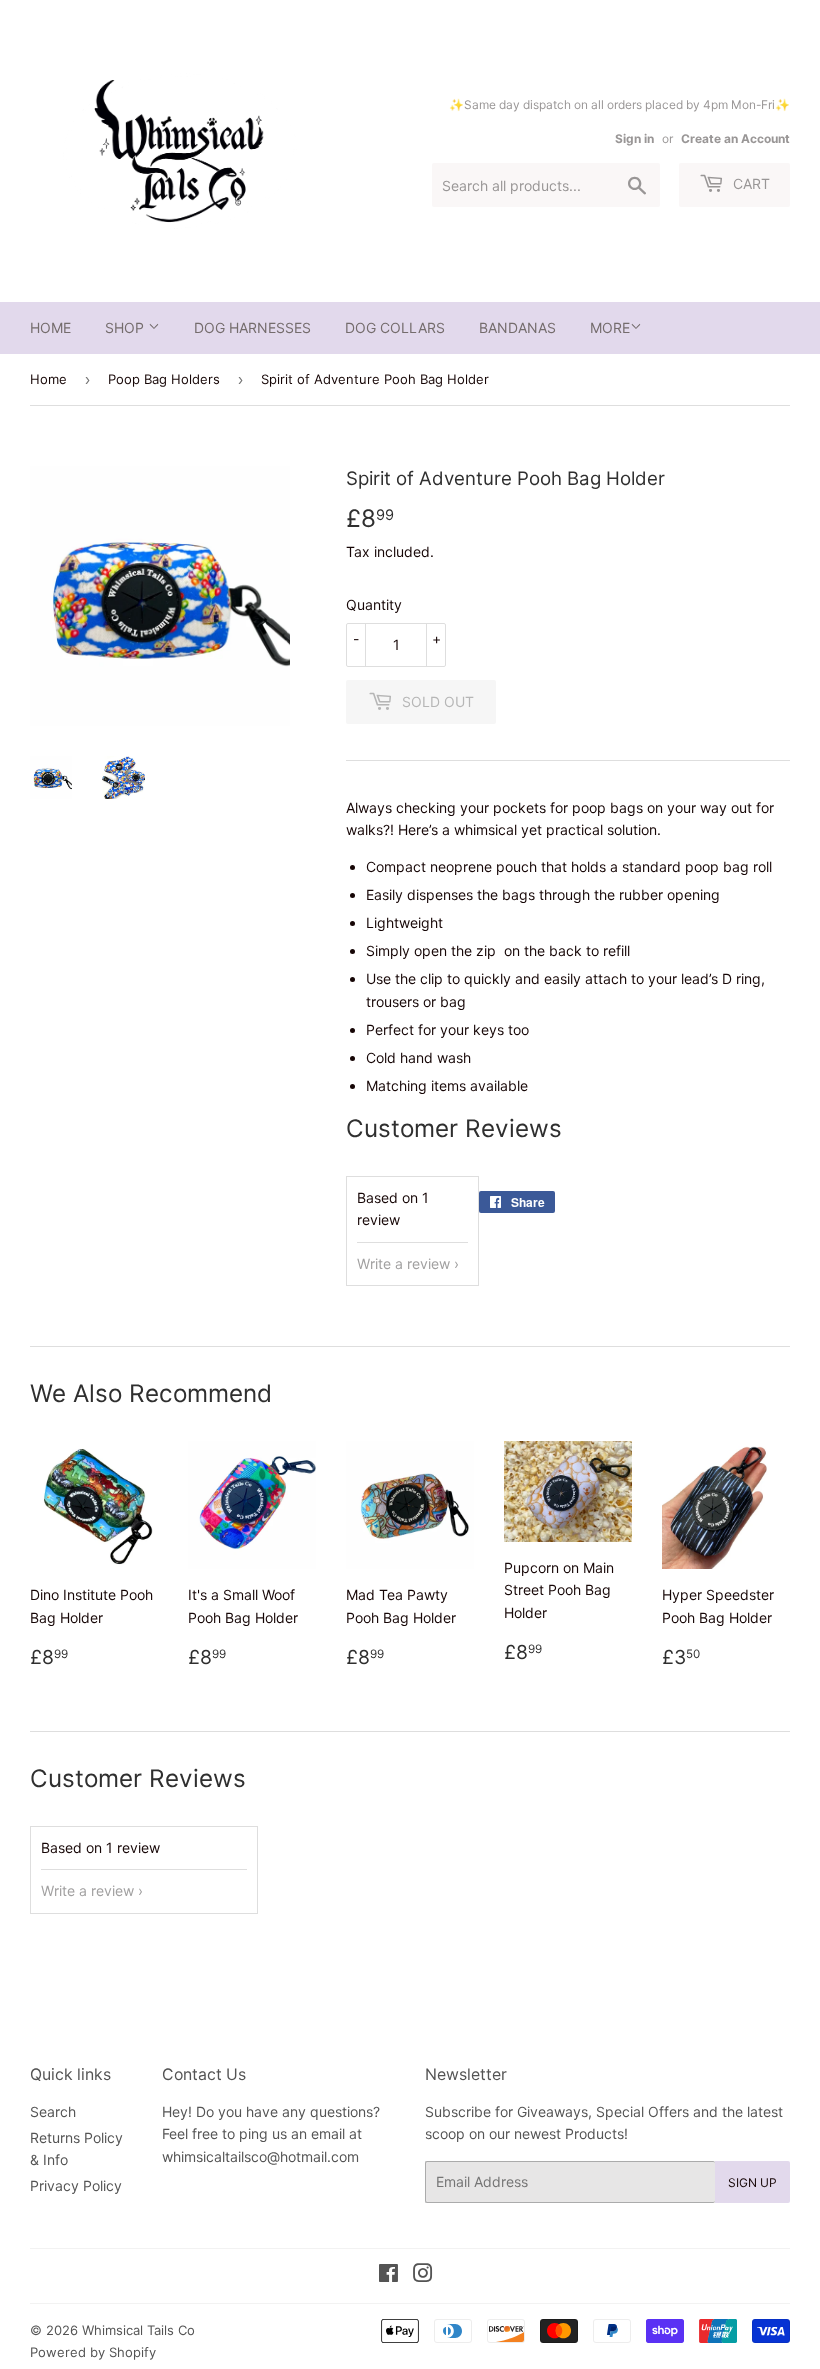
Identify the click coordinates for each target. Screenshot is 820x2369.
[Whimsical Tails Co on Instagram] (423, 2275)
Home (50, 327)
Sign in (634, 138)
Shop (126, 327)
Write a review (403, 1263)
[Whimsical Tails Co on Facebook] (388, 2275)
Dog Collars (395, 327)
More (610, 327)
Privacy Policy (76, 2185)
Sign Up (752, 2182)
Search (53, 2111)
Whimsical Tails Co (138, 2330)
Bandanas (517, 327)
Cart (749, 183)
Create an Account (735, 138)
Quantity (374, 604)
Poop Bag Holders (164, 379)
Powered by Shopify (93, 2352)
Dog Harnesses (252, 327)
